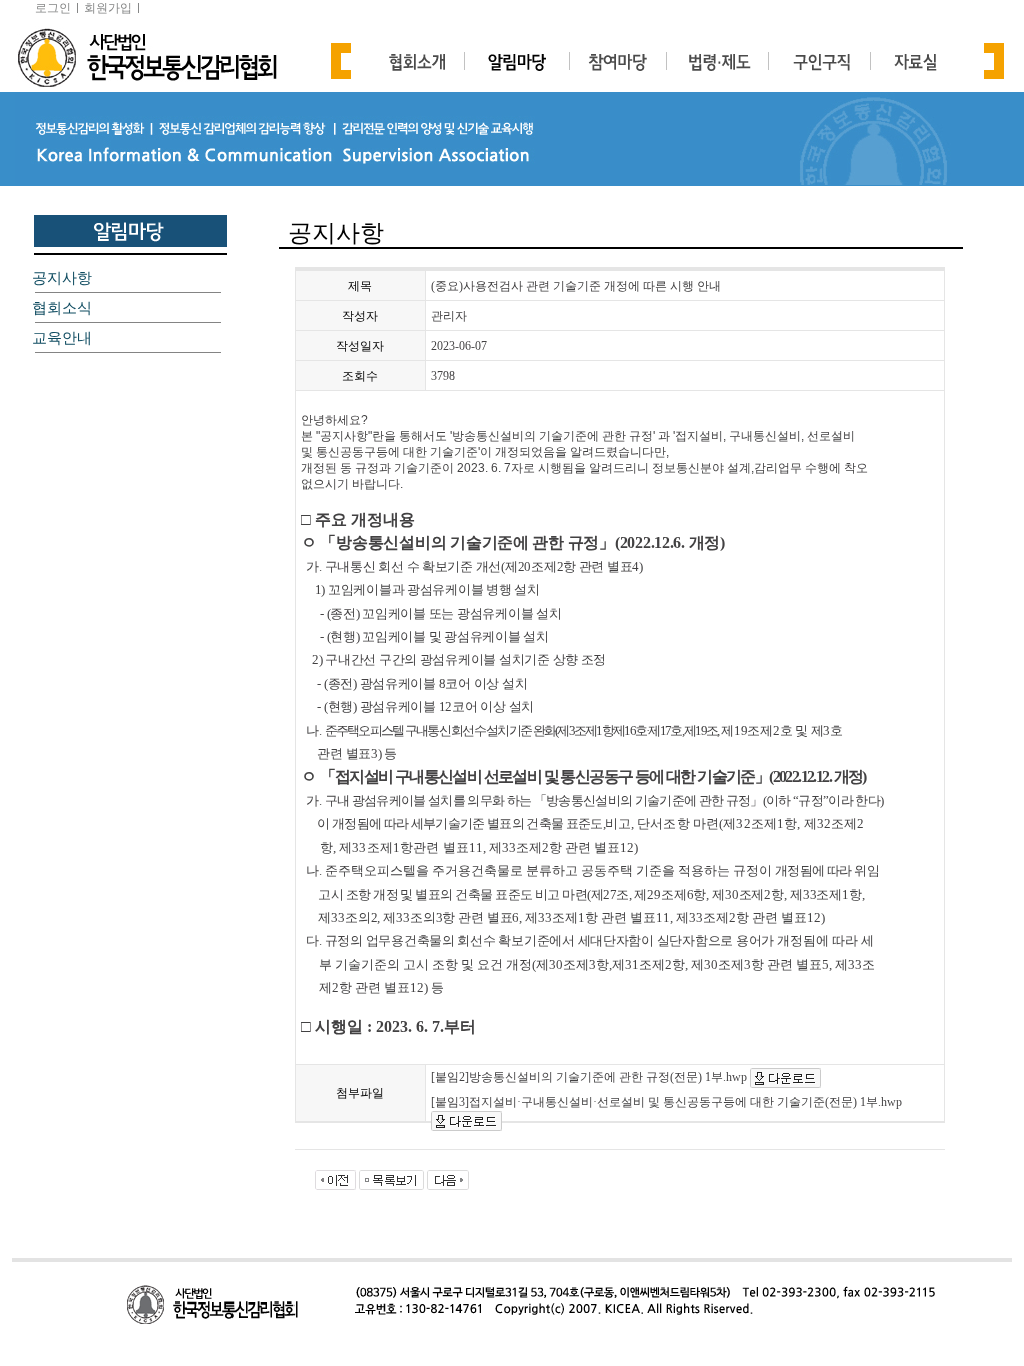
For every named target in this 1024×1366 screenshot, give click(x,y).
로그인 (53, 8)
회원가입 (108, 8)
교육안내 (62, 338)
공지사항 (62, 278)
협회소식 (62, 308)
